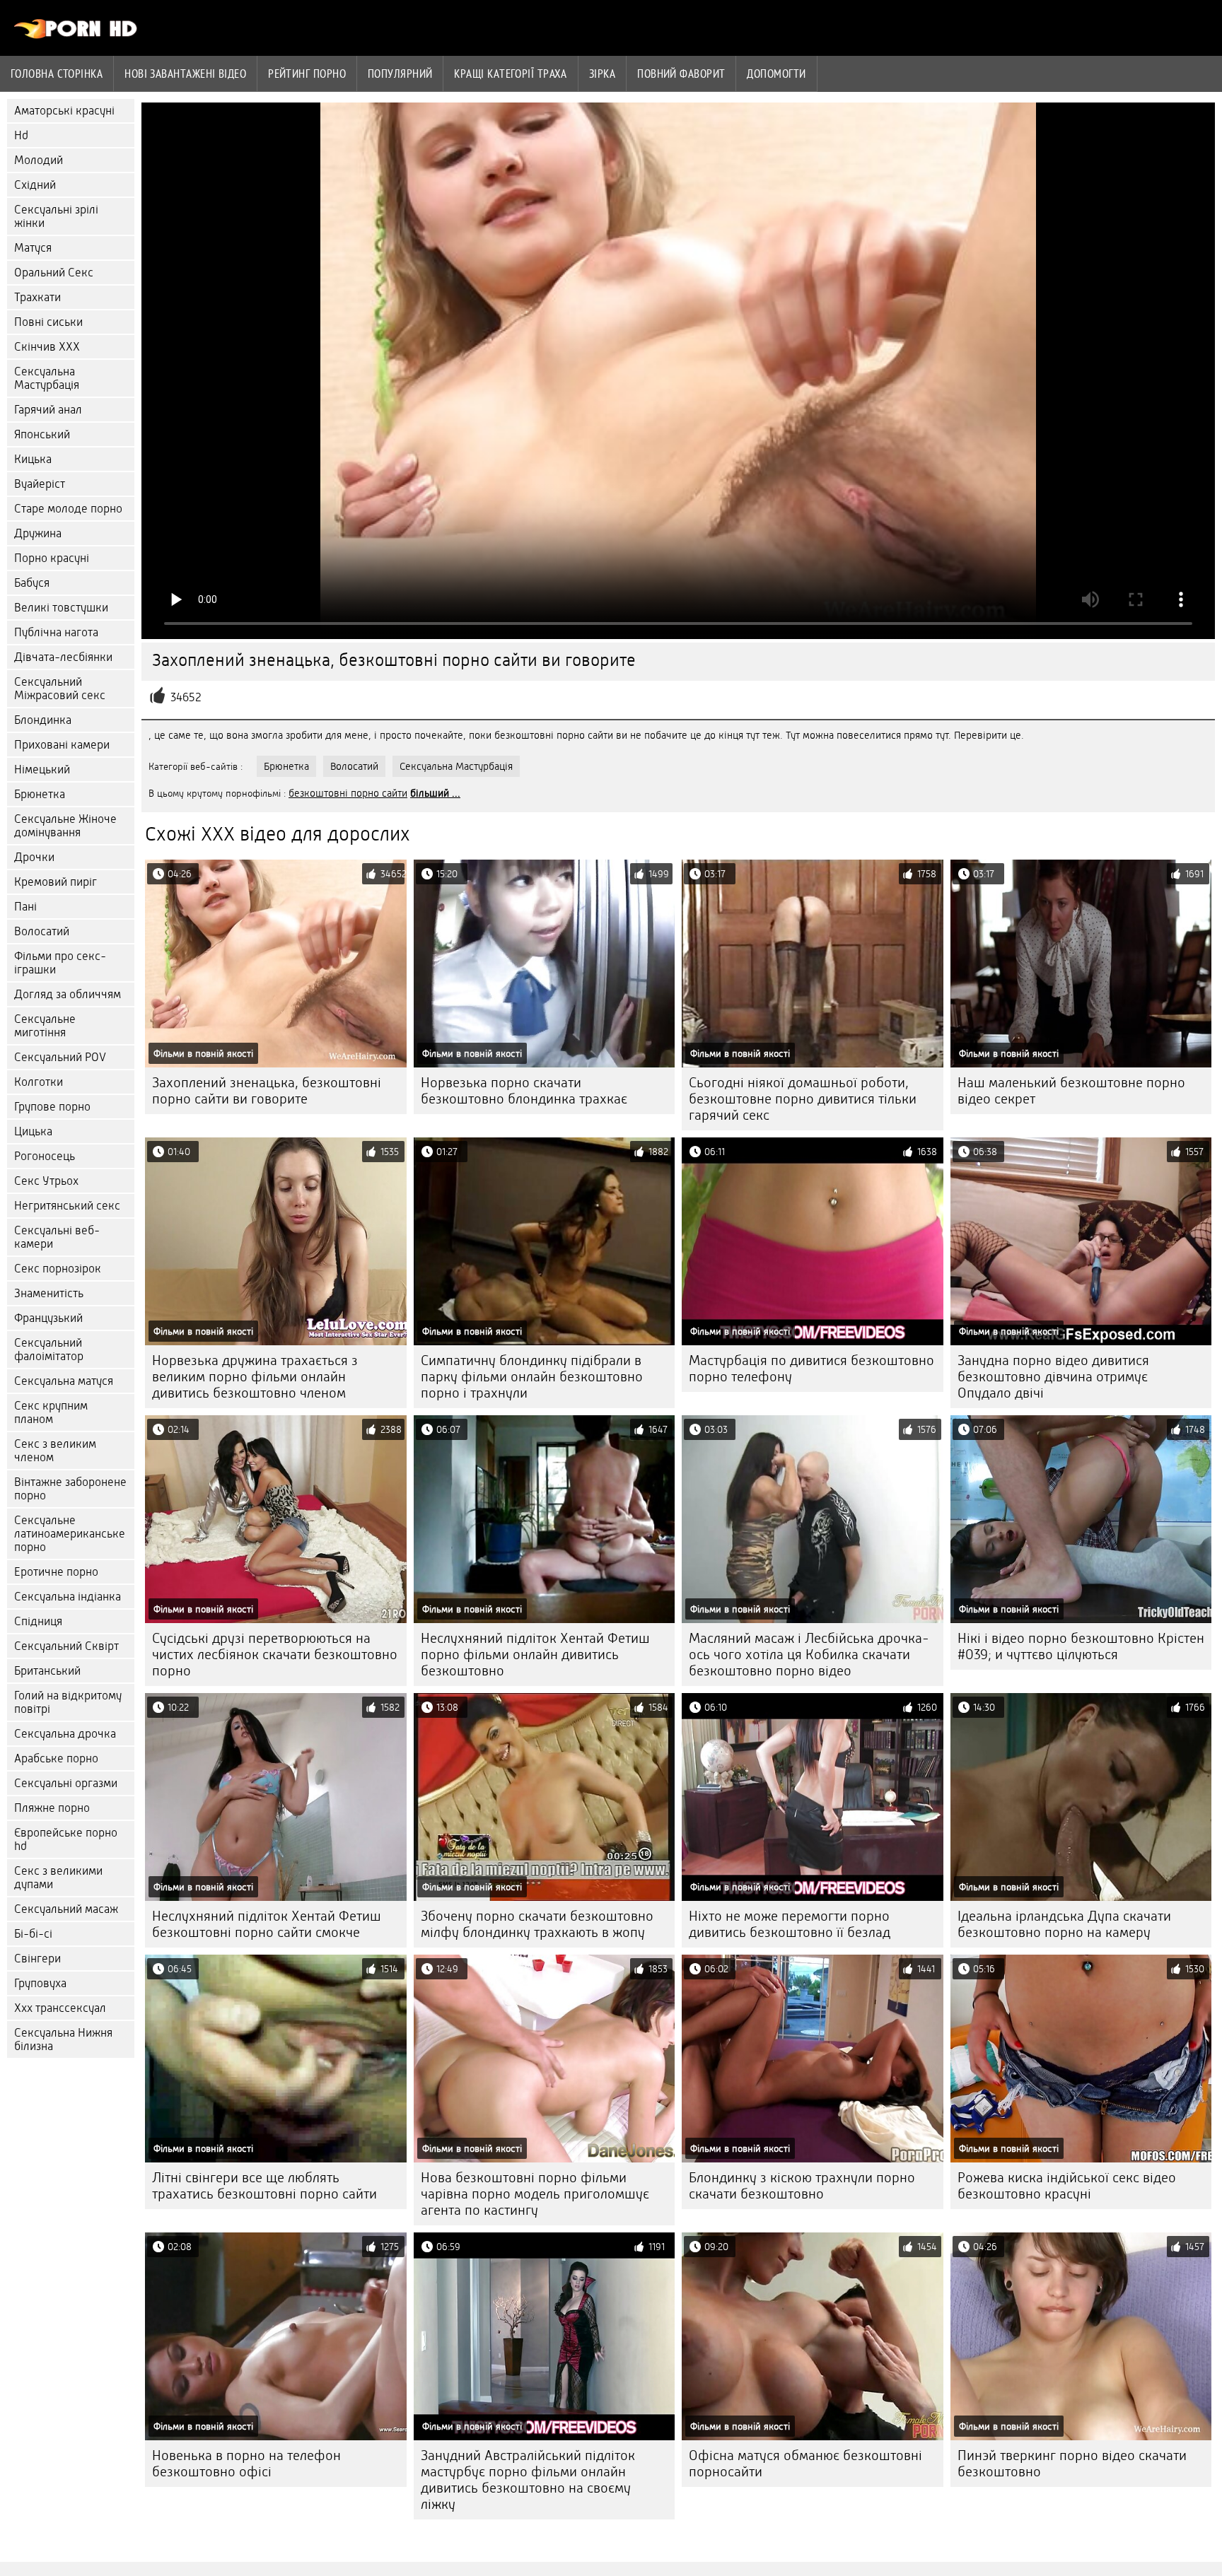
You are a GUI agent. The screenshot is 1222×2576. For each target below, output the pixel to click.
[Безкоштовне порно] (76, 35)
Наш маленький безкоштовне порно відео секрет (1071, 1091)
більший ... (435, 793)
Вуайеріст (40, 484)
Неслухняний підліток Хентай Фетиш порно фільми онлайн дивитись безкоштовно (535, 1655)
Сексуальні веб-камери (57, 1237)
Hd (21, 135)
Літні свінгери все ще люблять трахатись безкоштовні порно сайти (264, 2186)
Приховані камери (62, 745)
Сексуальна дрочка (65, 1734)
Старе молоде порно (68, 509)
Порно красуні (52, 558)
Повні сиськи (48, 322)
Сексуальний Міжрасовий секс (60, 689)
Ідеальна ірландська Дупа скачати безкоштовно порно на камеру (1064, 1924)
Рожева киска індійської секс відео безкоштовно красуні (1067, 2186)
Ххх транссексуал (60, 2008)
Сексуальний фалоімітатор (49, 1350)
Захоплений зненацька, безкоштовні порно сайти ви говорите (267, 1091)
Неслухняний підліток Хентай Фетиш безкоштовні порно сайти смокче (267, 1924)
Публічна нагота (56, 632)
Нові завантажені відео (185, 74)
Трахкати (37, 297)
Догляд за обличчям (68, 994)
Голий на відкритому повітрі (68, 1702)
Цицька (33, 1131)
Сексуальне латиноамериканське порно (70, 1534)
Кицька (33, 459)
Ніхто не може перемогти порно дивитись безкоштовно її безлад (790, 1924)
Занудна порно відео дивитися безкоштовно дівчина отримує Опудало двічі (1053, 1377)
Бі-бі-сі (33, 1934)
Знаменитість (49, 1293)
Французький (48, 1318)
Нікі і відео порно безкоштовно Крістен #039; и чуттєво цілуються (1081, 1646)
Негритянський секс (67, 1206)
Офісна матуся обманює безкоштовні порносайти (805, 2464)
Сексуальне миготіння (45, 1026)
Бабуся (32, 583)
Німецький (42, 769)
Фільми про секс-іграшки (60, 963)
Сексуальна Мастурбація (47, 378)
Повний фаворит (681, 74)
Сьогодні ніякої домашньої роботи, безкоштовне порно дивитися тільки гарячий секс (803, 1099)
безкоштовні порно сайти (348, 793)
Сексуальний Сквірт (66, 1646)
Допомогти (776, 74)
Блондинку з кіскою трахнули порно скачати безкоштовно (802, 2186)
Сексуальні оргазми (66, 1783)
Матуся (33, 248)
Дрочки (34, 857)
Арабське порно (56, 1758)
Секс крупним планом (51, 1412)
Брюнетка (40, 794)
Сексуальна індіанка (68, 1597)
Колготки (39, 1082)
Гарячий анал (48, 410)
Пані (25, 907)
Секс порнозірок (58, 1269)
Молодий (39, 160)
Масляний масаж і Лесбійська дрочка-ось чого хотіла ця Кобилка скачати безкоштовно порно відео (809, 1655)
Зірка (602, 74)
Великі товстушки (61, 608)
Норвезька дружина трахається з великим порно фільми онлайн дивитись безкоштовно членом (255, 1377)
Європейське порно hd (66, 1839)
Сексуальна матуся (64, 1381)
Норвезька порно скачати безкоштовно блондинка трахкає (524, 1091)
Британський (47, 1671)
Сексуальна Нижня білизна (63, 2039)
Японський (42, 434)
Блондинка (43, 720)
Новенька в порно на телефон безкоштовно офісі (246, 2464)
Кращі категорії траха (510, 74)
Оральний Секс (54, 273)
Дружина (38, 533)
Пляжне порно (52, 1808)
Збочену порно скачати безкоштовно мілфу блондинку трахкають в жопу (537, 1924)
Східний (35, 185)
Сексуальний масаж (66, 1909)
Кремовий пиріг (56, 882)
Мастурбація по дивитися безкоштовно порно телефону (811, 1369)
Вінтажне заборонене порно (70, 1489)
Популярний (400, 74)
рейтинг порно (307, 74)
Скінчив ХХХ (47, 347)
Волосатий (42, 931)
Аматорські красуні (64, 111)
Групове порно (52, 1107)
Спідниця (38, 1621)
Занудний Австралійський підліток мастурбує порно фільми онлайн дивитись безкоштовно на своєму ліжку (528, 2480)
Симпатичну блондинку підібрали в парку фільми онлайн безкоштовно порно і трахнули (532, 1377)
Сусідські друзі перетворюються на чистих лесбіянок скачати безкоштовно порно (275, 1655)
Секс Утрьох (46, 1181)
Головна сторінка (57, 74)
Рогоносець (45, 1156)
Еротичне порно (56, 1572)
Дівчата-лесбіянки (63, 657)
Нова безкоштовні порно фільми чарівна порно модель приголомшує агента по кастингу (535, 2194)
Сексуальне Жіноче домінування (65, 826)
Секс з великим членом (55, 1451)
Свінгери (37, 1959)
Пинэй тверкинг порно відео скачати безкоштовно (1072, 2464)
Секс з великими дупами (58, 1878)
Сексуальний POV (60, 1057)
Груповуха (40, 1983)
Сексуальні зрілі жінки (56, 216)
